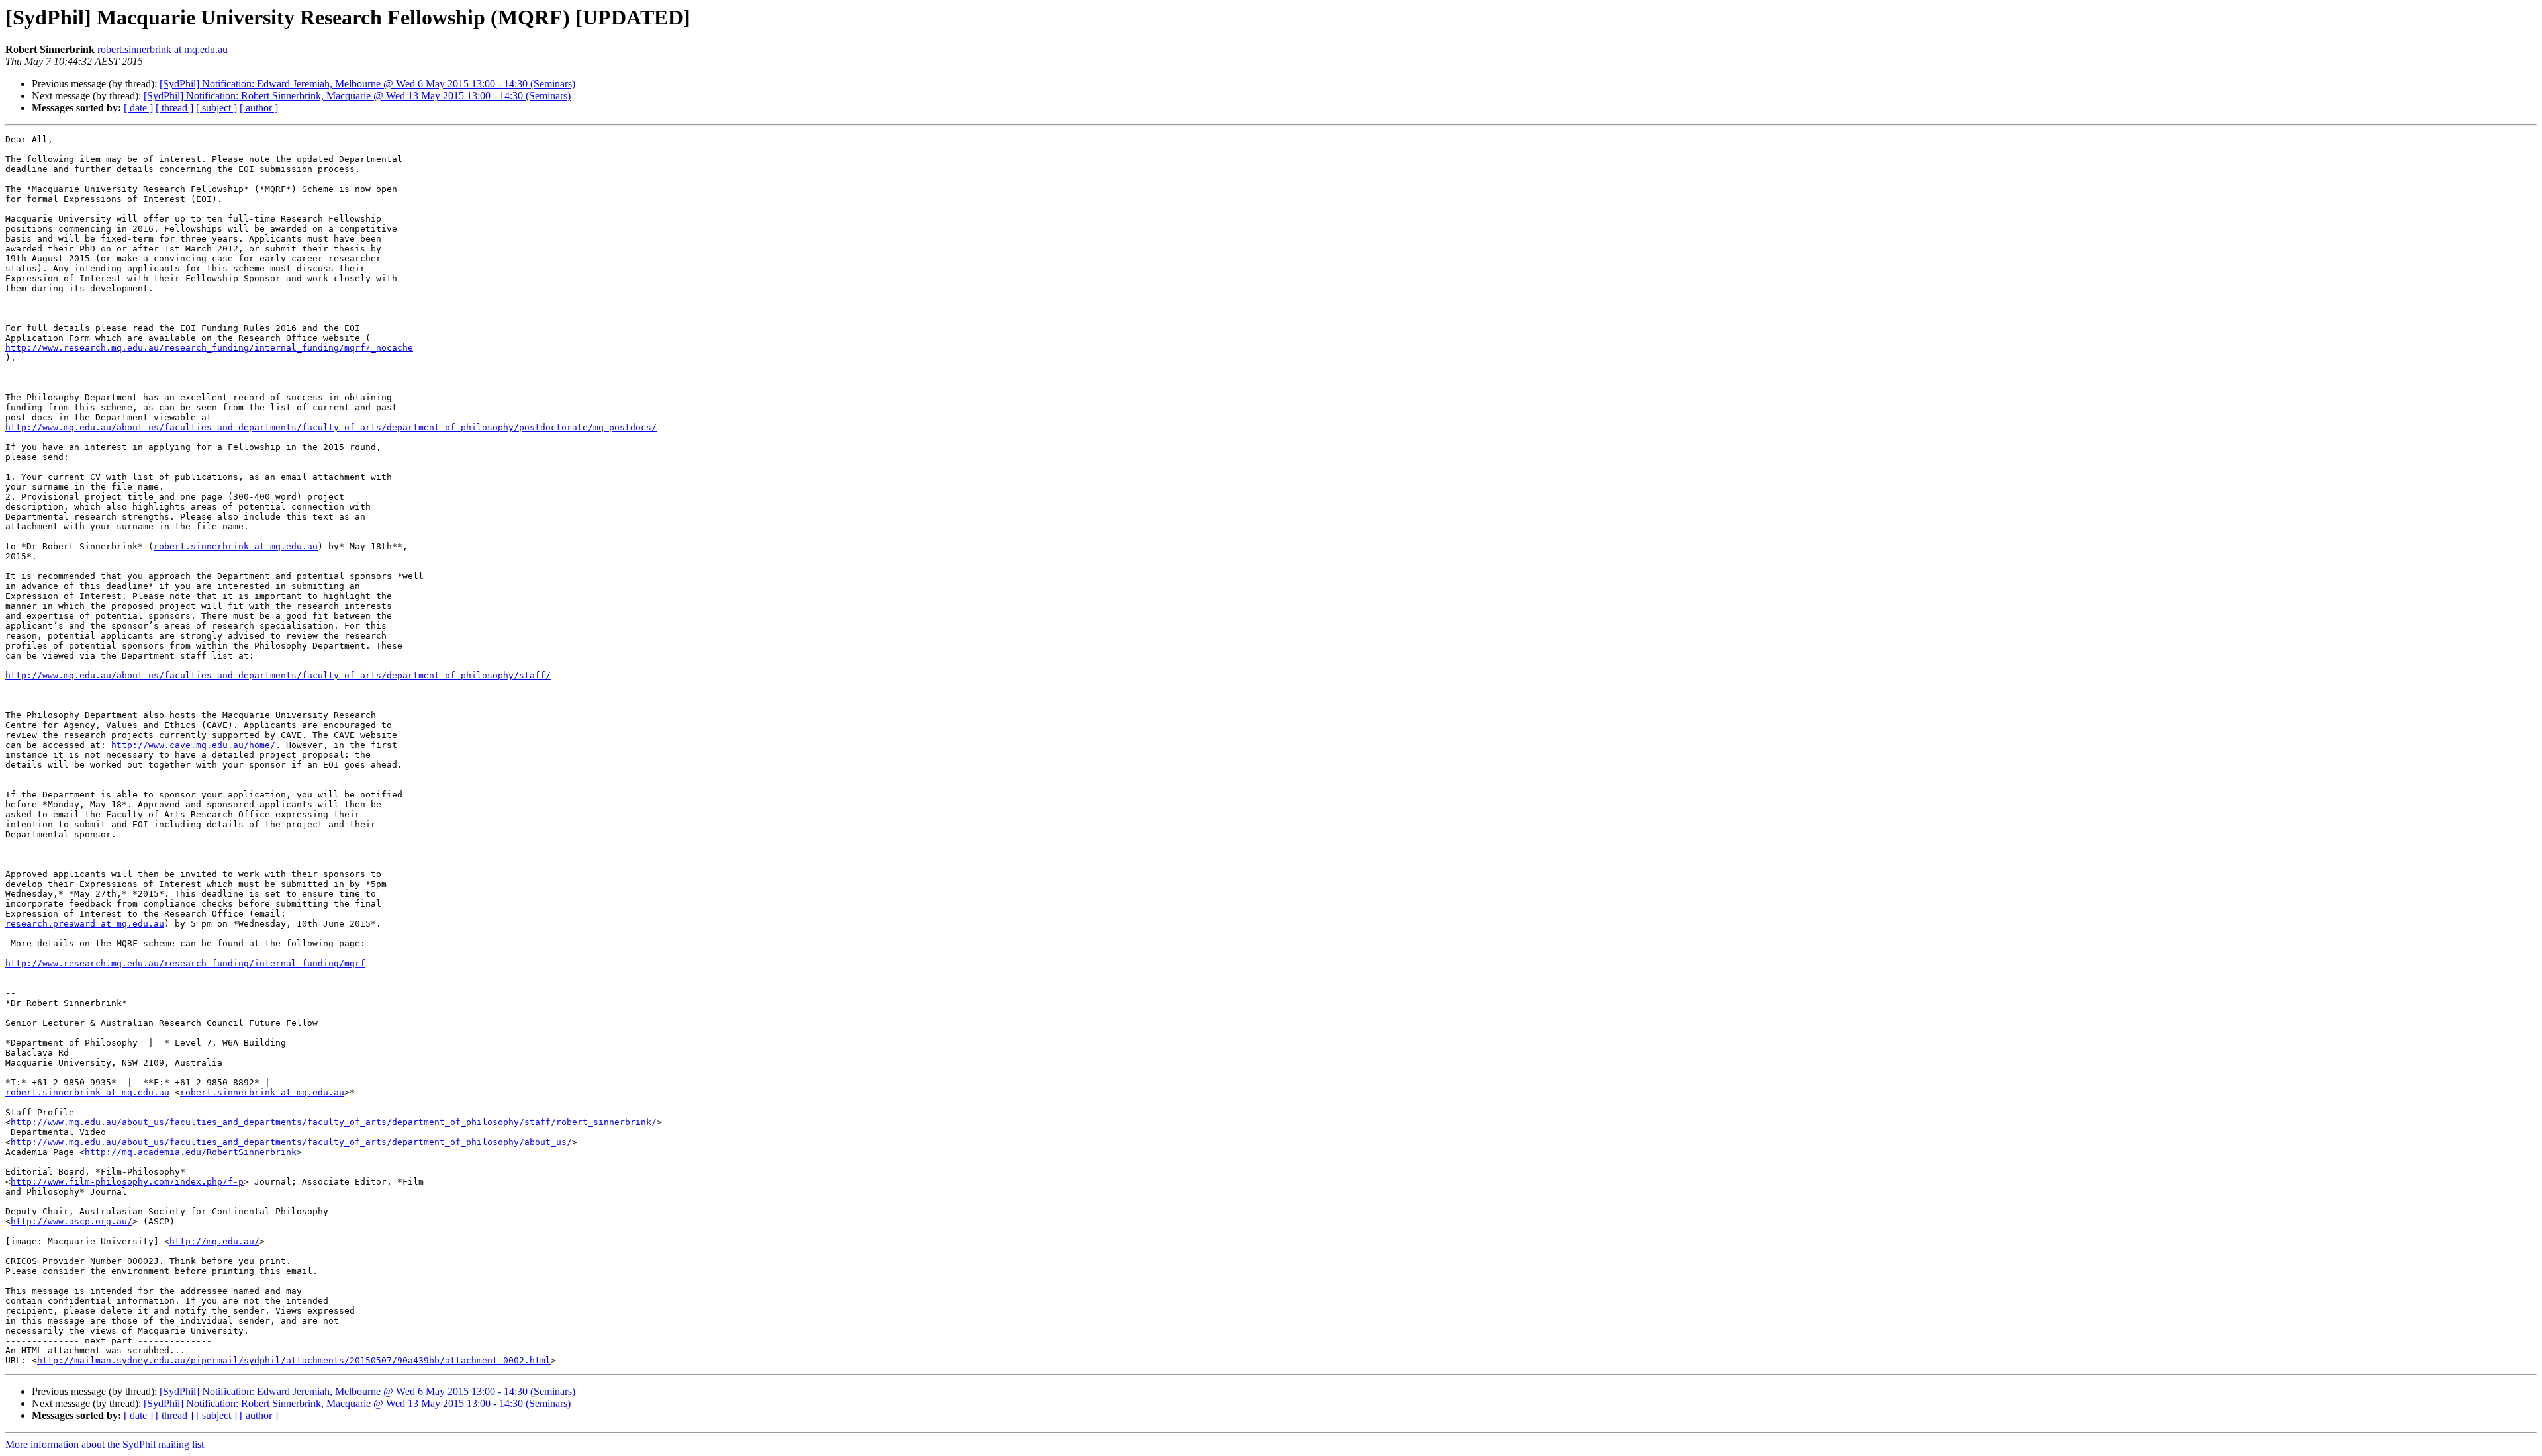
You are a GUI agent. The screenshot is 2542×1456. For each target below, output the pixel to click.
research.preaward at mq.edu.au (85, 924)
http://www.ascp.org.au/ (71, 1221)
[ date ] (138, 108)
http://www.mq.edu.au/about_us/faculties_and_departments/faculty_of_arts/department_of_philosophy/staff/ (278, 675)
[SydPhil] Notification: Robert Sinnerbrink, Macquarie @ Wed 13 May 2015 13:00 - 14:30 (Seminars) (357, 96)
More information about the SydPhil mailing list (105, 1444)
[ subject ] (216, 108)
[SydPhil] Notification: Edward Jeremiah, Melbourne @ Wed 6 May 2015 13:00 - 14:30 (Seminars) (367, 84)
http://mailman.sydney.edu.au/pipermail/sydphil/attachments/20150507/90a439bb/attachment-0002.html (294, 1360)
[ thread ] (174, 108)
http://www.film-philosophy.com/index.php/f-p (127, 1182)
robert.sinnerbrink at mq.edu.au (163, 49)
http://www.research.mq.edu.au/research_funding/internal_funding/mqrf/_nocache (209, 348)
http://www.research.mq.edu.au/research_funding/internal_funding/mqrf (185, 963)
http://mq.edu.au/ (214, 1241)
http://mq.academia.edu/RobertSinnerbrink (191, 1152)
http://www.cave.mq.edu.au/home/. (196, 745)
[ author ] (259, 108)
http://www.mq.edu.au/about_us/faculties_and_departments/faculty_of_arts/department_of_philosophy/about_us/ (291, 1142)
